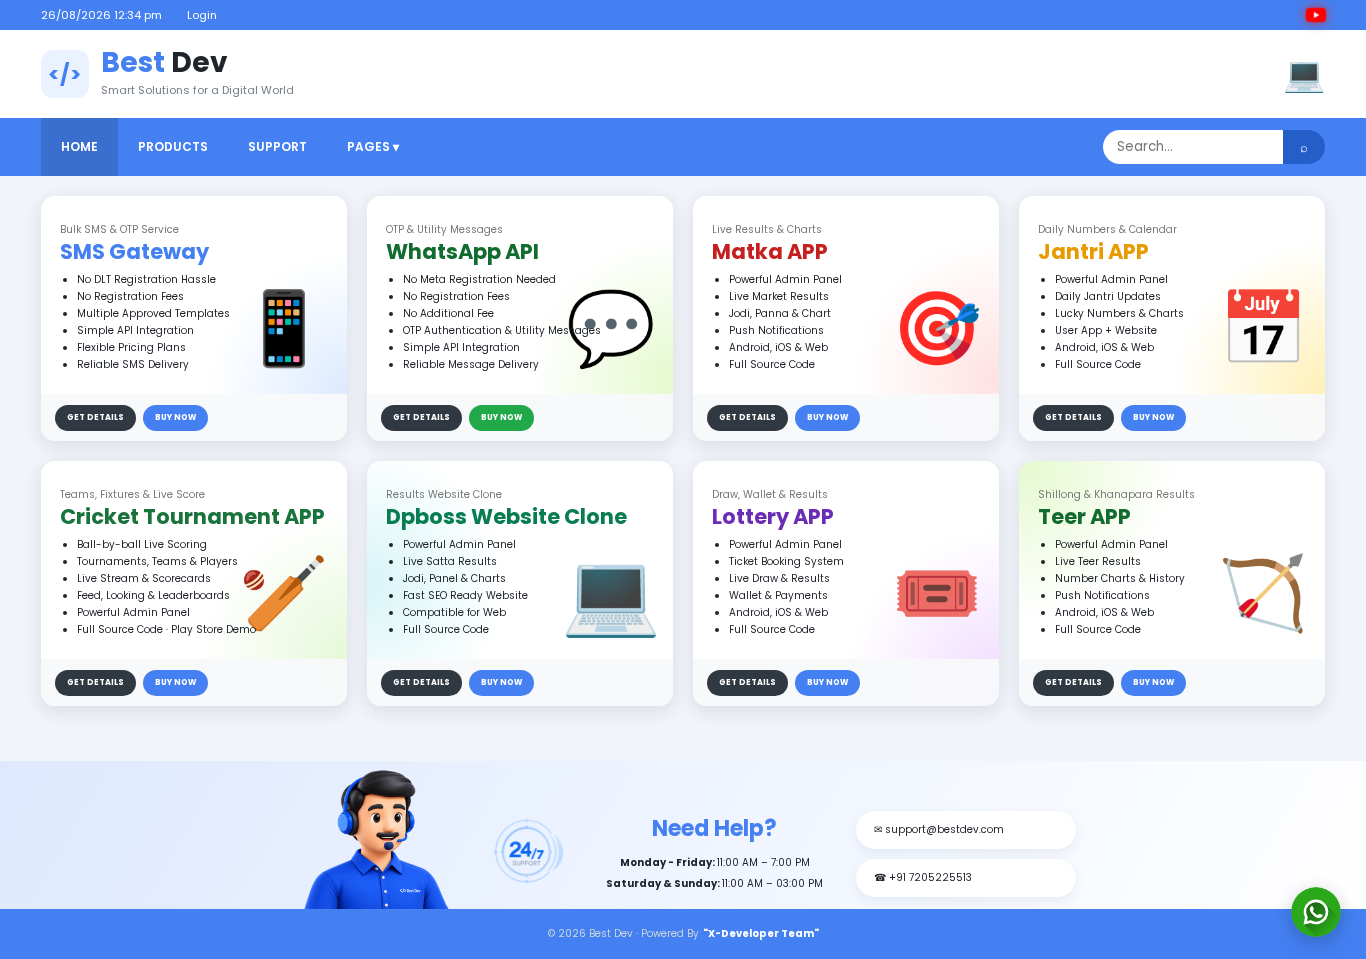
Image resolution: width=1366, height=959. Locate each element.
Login (202, 15)
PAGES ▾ (373, 146)
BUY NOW (175, 417)
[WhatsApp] (1316, 912)
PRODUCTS (173, 146)
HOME (79, 146)
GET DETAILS (95, 417)
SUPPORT (277, 146)
